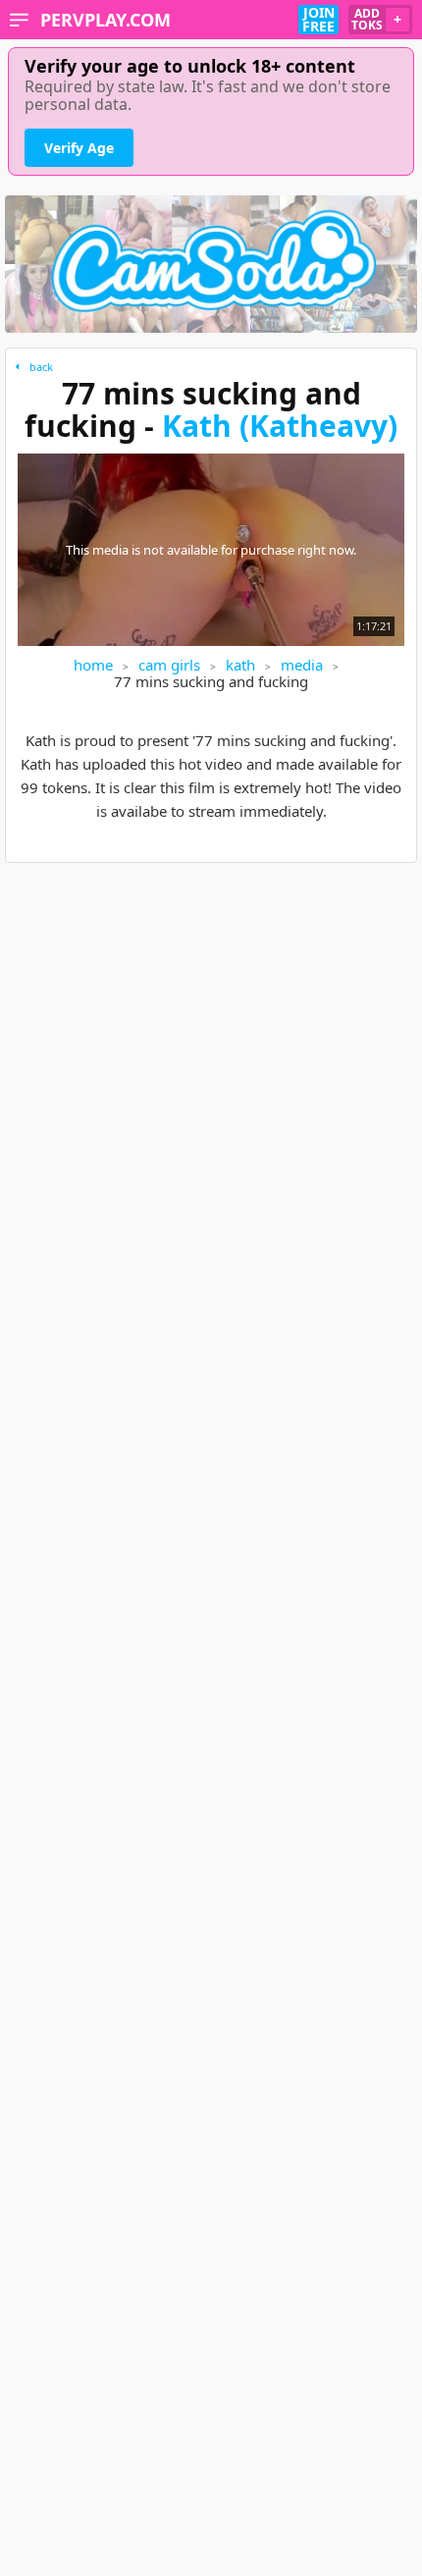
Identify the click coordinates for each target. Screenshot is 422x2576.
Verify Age (79, 148)
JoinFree (318, 20)
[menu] (19, 20)
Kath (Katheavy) (280, 426)
